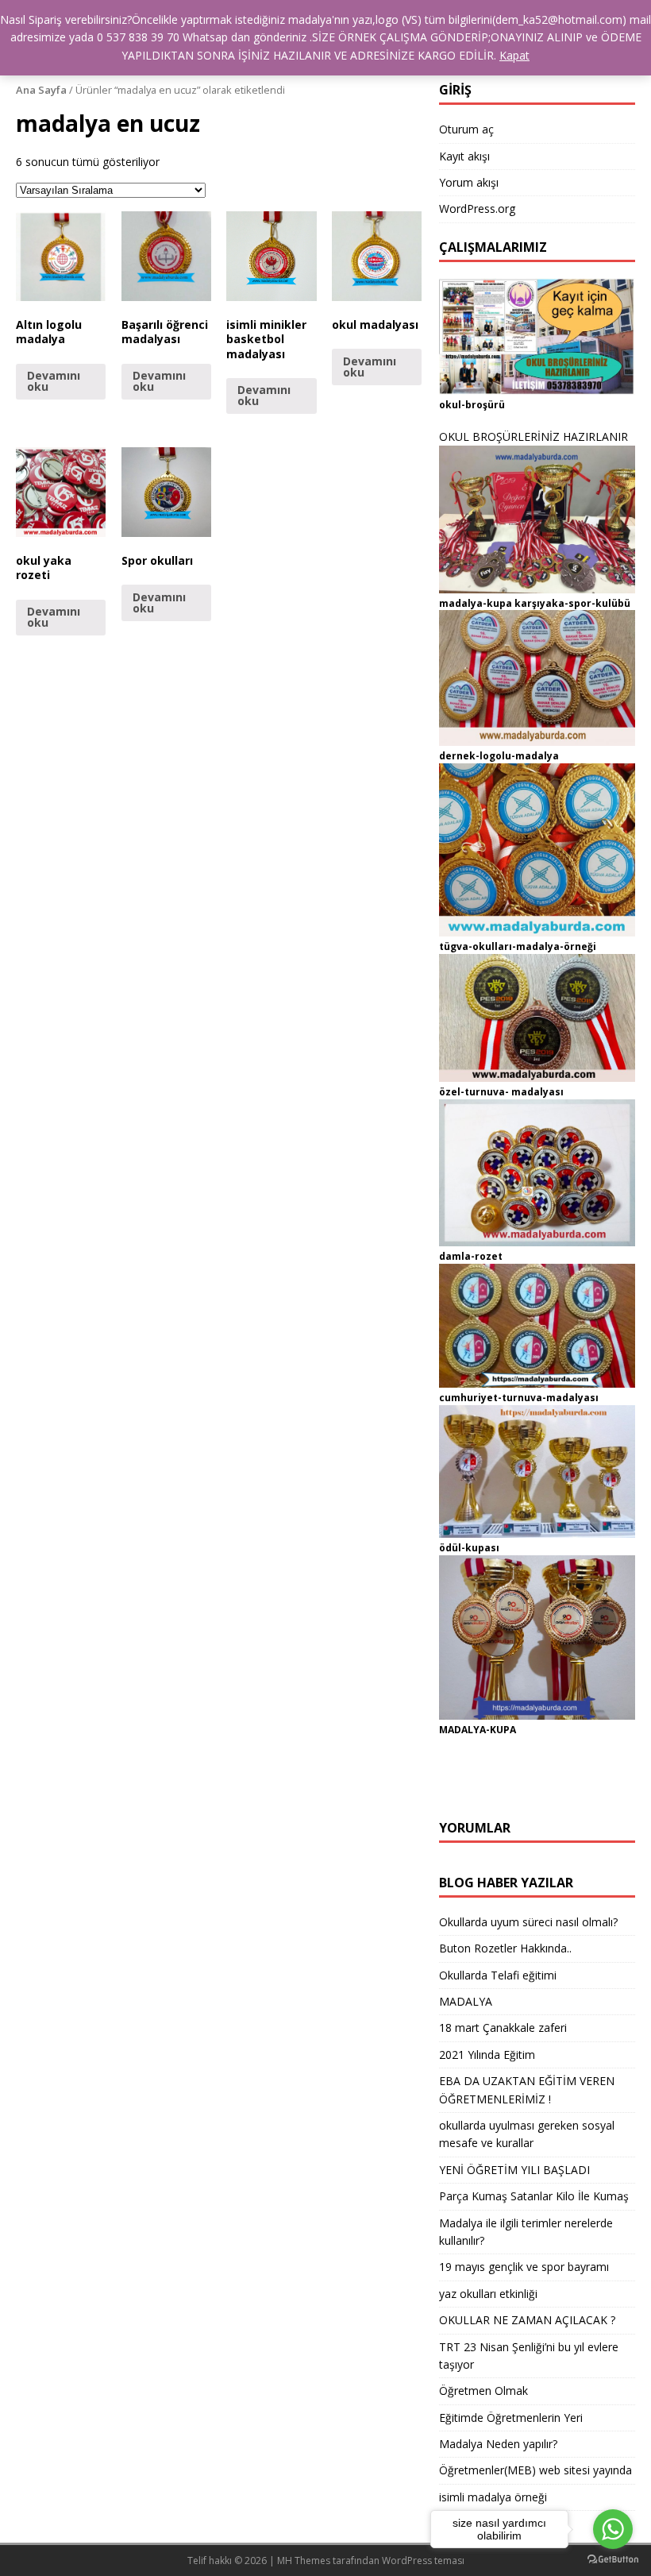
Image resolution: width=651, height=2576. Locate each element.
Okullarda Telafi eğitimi (498, 1975)
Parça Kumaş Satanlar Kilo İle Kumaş (534, 2196)
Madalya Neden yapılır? (498, 2444)
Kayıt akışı (464, 156)
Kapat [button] (514, 55)
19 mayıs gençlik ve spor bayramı (524, 2267)
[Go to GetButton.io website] (613, 2560)
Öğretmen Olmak (483, 2391)
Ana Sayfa (41, 90)
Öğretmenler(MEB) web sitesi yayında (535, 2470)
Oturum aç (466, 129)
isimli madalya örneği (493, 2497)
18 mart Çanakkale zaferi (503, 2028)
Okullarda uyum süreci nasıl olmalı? (528, 1922)
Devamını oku (54, 381)
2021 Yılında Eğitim (487, 2055)
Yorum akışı (469, 182)
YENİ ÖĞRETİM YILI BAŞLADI (514, 2170)
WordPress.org (477, 209)
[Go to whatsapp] (613, 2529)
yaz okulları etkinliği (488, 2294)
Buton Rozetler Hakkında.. (505, 1948)
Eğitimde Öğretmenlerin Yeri (511, 2418)
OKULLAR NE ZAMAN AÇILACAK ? (527, 2320)
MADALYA (466, 2001)
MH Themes (304, 2561)
